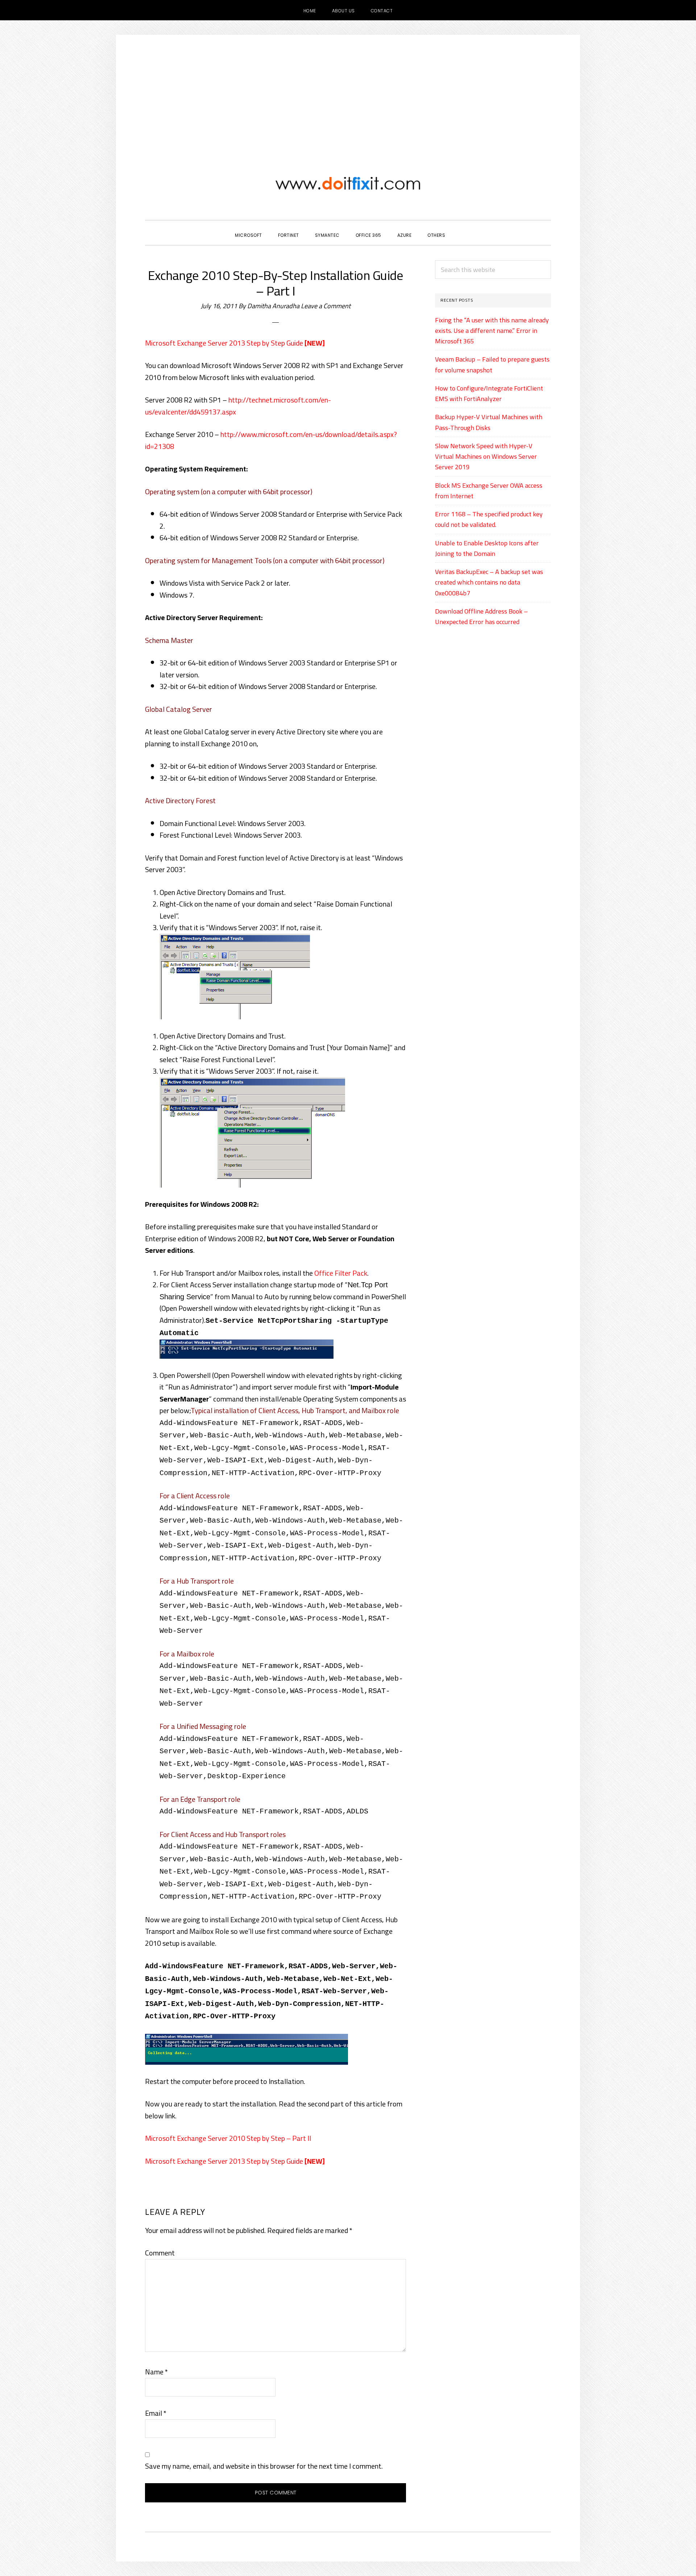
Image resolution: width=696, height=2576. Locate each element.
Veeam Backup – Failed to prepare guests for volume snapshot (492, 364)
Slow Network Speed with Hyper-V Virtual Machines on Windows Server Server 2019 (486, 457)
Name (156, 2372)
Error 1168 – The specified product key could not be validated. (489, 519)
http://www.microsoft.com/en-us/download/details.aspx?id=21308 (271, 440)
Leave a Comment (326, 306)
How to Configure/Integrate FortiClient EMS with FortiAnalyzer (489, 393)
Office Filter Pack (341, 1273)
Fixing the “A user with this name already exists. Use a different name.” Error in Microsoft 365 (492, 331)
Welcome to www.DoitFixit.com (348, 183)
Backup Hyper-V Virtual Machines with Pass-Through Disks (489, 422)
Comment (160, 2253)
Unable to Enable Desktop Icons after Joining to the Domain (487, 548)
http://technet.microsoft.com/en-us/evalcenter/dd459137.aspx (238, 406)
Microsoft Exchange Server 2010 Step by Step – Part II (228, 2138)
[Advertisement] (348, 89)
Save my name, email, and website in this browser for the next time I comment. (264, 2466)
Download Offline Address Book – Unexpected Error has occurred (481, 616)
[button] (461, 229)
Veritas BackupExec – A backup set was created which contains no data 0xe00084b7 (489, 582)
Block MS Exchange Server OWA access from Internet (489, 491)
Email (156, 2413)
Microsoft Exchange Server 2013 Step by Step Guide (224, 343)
